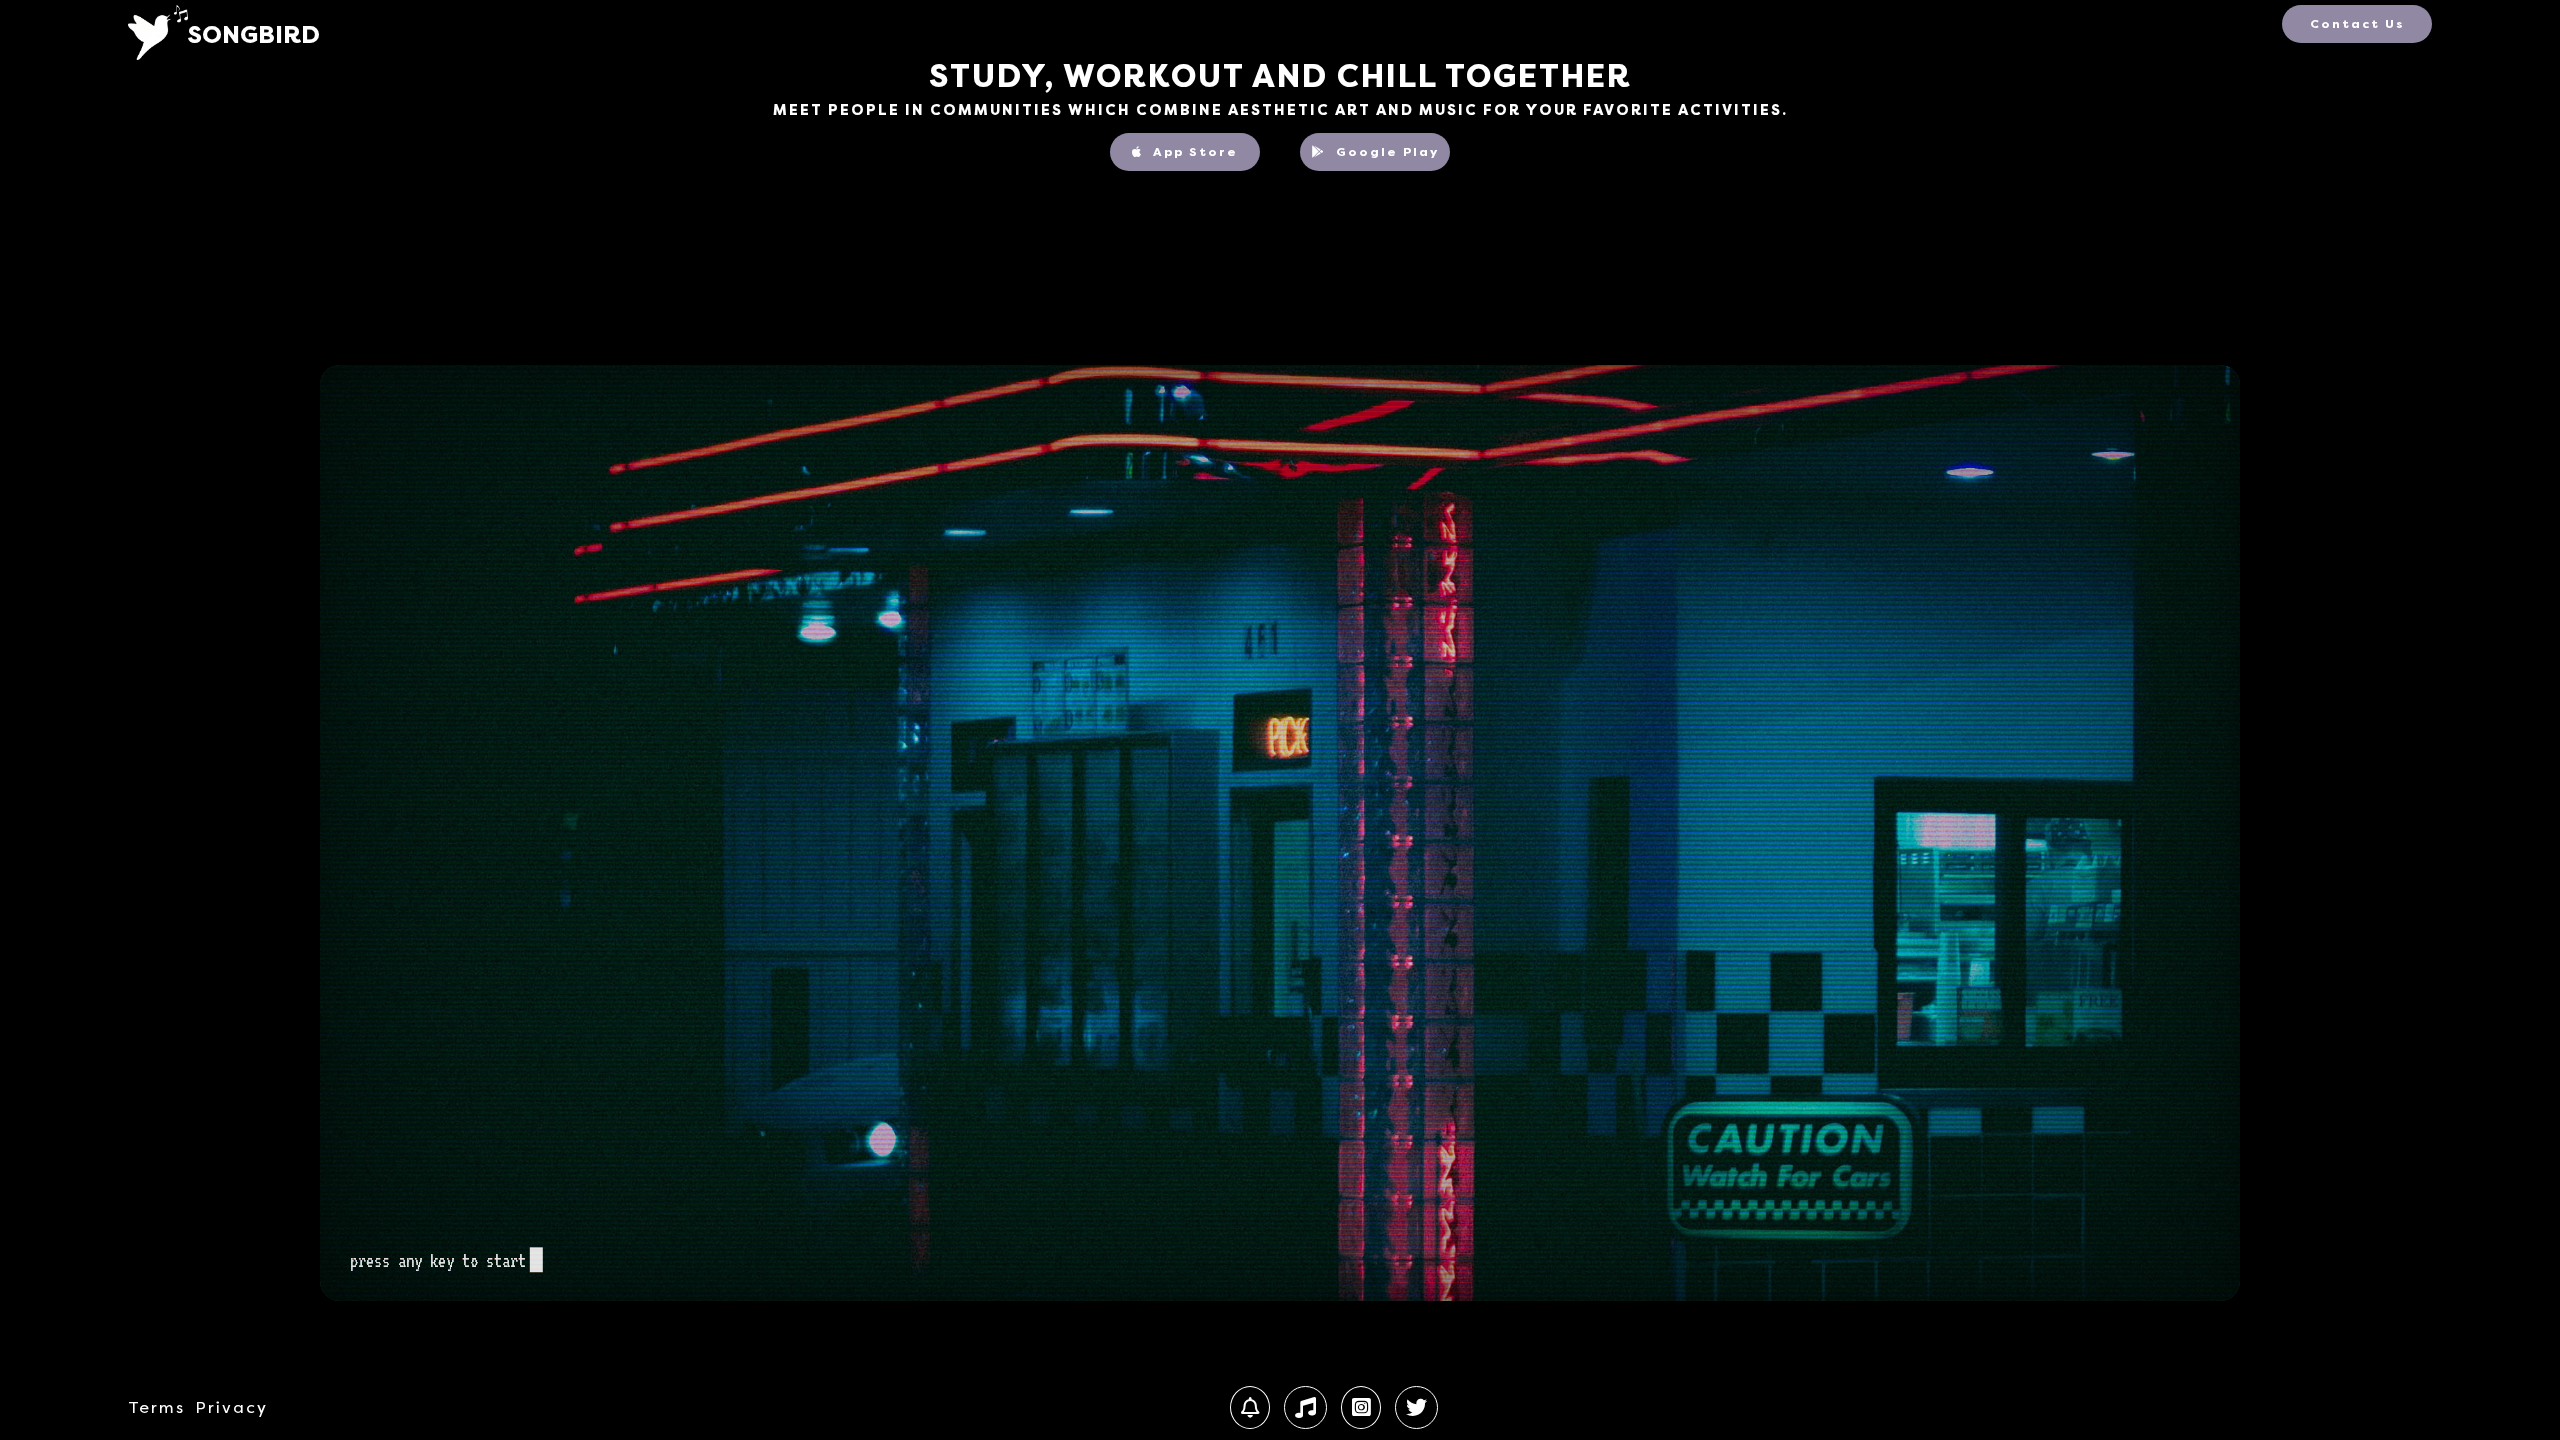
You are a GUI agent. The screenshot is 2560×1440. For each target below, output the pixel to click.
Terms (156, 1408)
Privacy (231, 1408)
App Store (1193, 152)
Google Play (1387, 152)
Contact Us (2357, 24)
